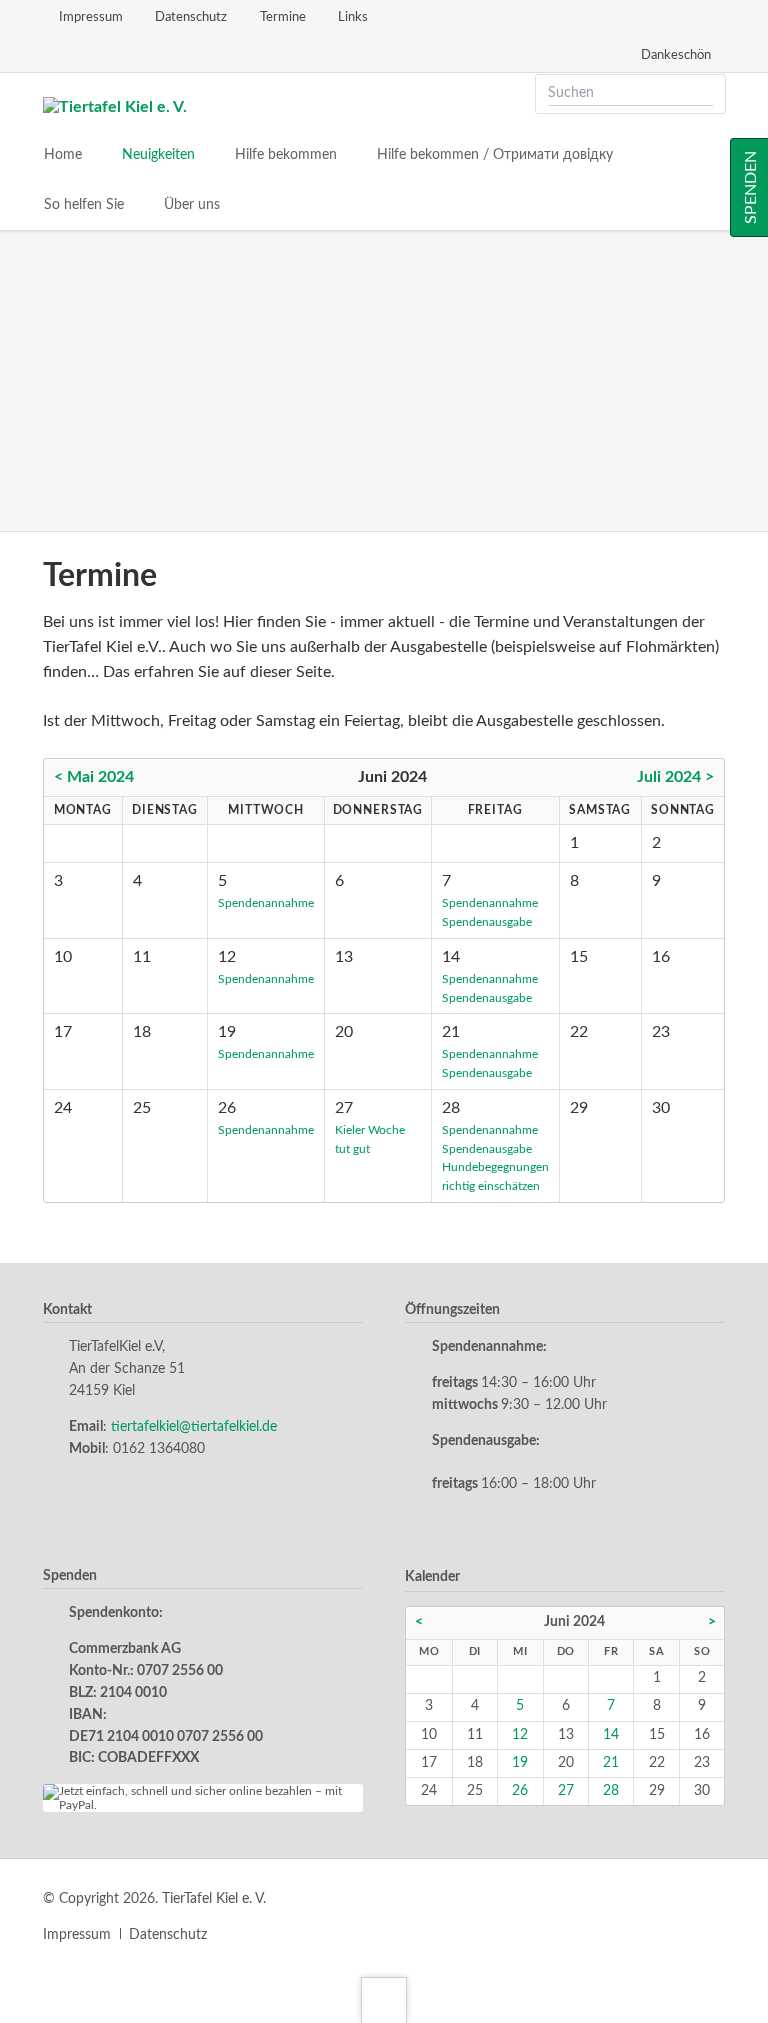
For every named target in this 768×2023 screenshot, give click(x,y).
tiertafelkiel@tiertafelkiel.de (194, 1427)
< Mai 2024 (94, 777)
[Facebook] (53, 54)
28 (611, 1791)
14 (611, 1735)
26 (520, 1791)
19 (520, 1763)
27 (566, 1791)
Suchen (704, 94)
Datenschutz (168, 1935)
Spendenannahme (266, 903)
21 (611, 1763)
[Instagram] (89, 54)
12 (520, 1735)
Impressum (77, 1935)
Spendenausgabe (487, 922)
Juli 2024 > (675, 777)
